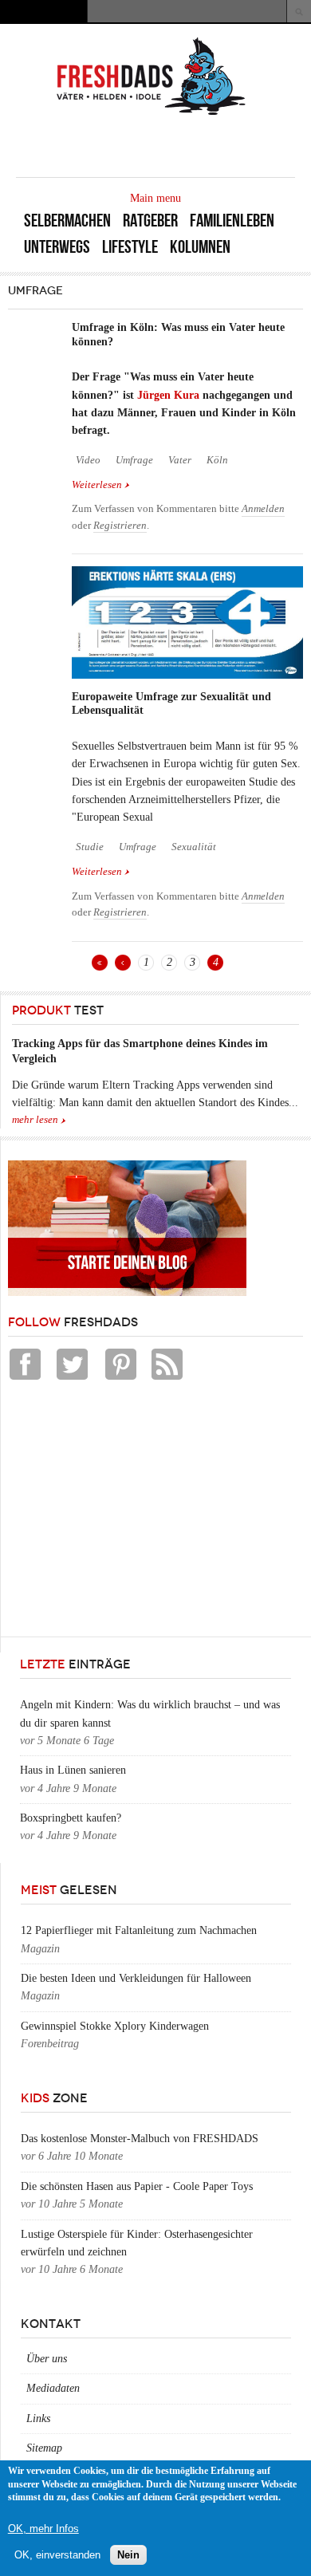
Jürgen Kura (168, 395)
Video (88, 460)
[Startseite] (152, 114)
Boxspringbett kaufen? (71, 1818)
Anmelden (263, 509)
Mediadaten (53, 2388)
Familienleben (232, 221)
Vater (180, 460)
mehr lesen (35, 1120)
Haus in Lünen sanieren (73, 1770)
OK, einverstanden (57, 2555)
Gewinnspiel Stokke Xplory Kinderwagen (115, 2026)
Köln (217, 460)
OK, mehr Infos (43, 2529)
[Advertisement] (128, 1513)
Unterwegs (57, 247)
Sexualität (194, 847)
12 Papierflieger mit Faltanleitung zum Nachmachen (139, 1930)
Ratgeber (150, 221)
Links (38, 2418)
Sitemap (44, 2448)
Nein (128, 2555)
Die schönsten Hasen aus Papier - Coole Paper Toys (137, 2186)
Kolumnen (200, 247)
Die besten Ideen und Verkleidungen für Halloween (136, 1978)
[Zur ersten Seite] (100, 963)
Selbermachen (67, 221)
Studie (90, 847)
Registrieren (120, 526)
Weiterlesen (101, 486)
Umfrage (134, 460)
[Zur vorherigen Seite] (123, 963)
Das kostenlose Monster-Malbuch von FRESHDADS (140, 2139)
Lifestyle (130, 247)
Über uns (47, 2359)
